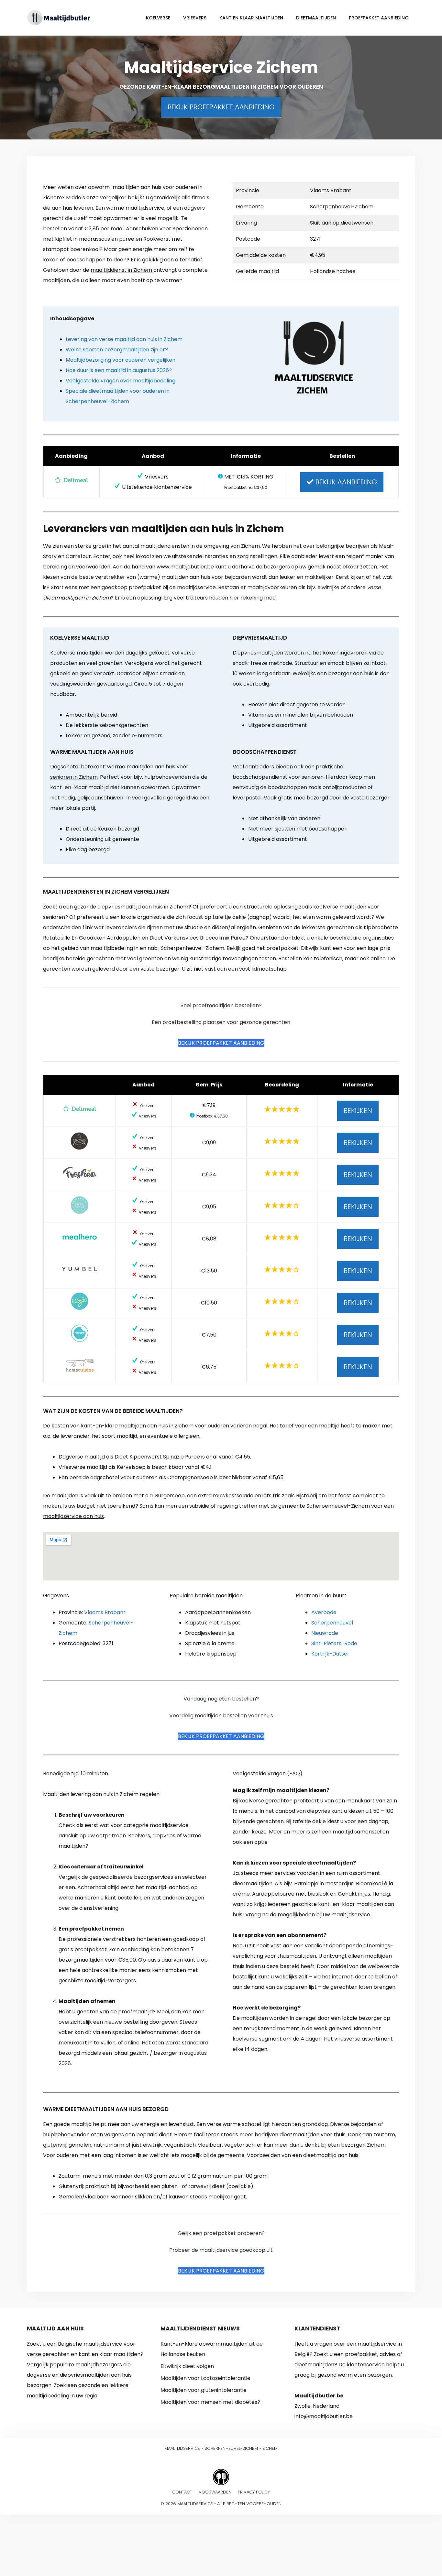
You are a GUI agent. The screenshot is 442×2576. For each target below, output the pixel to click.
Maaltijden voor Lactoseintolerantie (205, 2378)
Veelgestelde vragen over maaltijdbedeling (121, 381)
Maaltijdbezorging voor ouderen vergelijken (121, 360)
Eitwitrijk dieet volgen (187, 2366)
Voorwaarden (215, 2492)
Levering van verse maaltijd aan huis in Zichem (124, 339)
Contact (182, 2492)
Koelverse (158, 18)
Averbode (324, 1612)
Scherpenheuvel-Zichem (231, 2448)
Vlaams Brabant (105, 1612)
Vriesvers (195, 18)
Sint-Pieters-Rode (334, 1643)
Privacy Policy (254, 2492)
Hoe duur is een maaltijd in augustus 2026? (119, 370)
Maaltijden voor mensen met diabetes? (210, 2402)
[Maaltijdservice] (59, 17)
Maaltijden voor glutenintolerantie (204, 2390)
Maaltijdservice (182, 2448)
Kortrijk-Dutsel (330, 1654)
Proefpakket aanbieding (379, 18)
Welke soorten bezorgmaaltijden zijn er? (117, 350)
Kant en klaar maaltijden (251, 18)
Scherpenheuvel (332, 1623)
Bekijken (358, 1111)
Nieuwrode (325, 1633)
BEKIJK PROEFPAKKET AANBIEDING (221, 107)
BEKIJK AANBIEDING (345, 482)
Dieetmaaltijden (316, 18)
